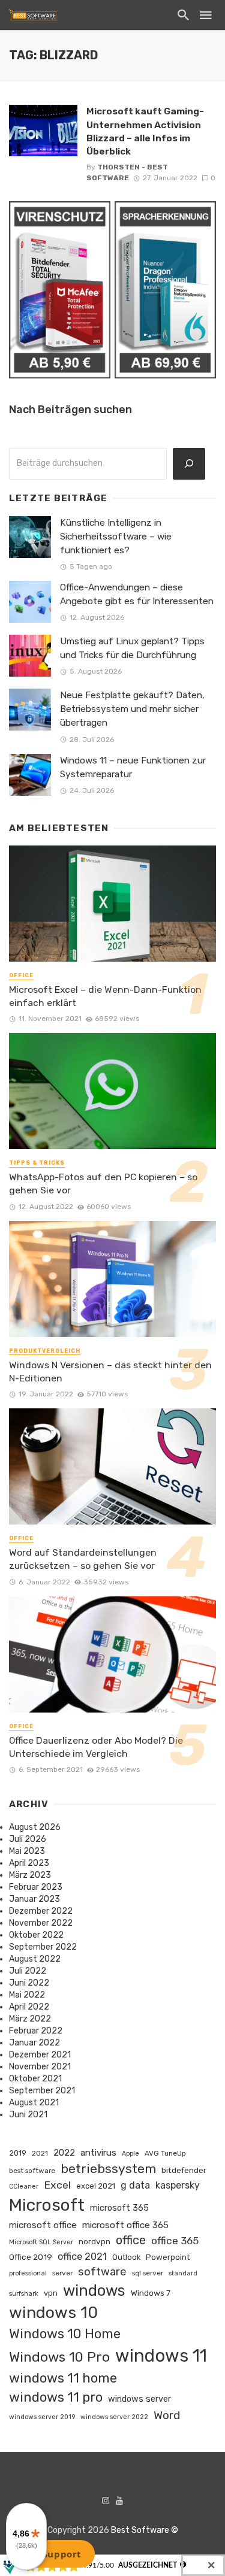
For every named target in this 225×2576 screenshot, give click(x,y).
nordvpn (94, 2241)
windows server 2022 (114, 2417)
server (62, 2273)
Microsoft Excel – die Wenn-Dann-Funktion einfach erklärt (105, 996)
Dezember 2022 (41, 1911)
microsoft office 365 (125, 2225)
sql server (148, 2273)
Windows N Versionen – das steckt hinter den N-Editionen (110, 1372)
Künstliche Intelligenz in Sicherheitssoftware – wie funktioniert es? (116, 537)
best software (32, 2171)
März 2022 (30, 2019)
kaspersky (178, 2185)
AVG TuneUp (165, 2153)
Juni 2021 (28, 2115)
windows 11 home (63, 2378)
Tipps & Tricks (37, 1163)
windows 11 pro (56, 2397)
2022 (64, 2153)
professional (28, 2273)
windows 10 (53, 2313)
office (131, 2240)
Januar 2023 (34, 1899)
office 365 (175, 2241)
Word (167, 2415)
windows (94, 2290)
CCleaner (24, 2186)
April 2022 (29, 2007)
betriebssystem (108, 2169)
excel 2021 (96, 2186)
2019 (18, 2153)
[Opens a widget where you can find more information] (53, 2555)
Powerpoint (168, 2257)
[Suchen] (189, 464)
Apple (130, 2154)
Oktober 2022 (36, 1935)
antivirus (98, 2153)
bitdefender (184, 2170)
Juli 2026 (28, 1839)
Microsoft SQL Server (41, 2242)
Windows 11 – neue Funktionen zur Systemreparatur (133, 767)
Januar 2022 (34, 2043)
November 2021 (40, 2067)
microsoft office (43, 2225)
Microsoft (47, 2205)
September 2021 (42, 2091)
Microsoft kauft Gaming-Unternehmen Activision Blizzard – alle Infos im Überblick (145, 131)
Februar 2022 (36, 2031)
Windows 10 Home (65, 2334)
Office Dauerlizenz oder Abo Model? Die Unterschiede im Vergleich (96, 1747)
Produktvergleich (45, 1351)
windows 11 (161, 2356)
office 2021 (82, 2257)
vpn (51, 2293)
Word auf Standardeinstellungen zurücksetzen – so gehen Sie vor (83, 1559)
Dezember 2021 (40, 2055)
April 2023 (29, 1863)
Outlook (126, 2257)
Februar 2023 (36, 1887)
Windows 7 (151, 2293)
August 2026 (35, 1827)
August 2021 (34, 2103)
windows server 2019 (42, 2417)
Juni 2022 (29, 1983)
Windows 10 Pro (59, 2357)
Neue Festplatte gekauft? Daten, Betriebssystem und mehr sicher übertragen (132, 709)
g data (135, 2185)
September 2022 (43, 1947)
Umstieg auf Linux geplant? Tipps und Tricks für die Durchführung (132, 648)
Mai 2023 (27, 1851)
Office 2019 (31, 2257)
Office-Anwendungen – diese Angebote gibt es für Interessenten (137, 594)
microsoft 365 (119, 2208)
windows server (139, 2399)
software (102, 2272)
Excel (57, 2185)
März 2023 (30, 1875)
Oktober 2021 (35, 2079)
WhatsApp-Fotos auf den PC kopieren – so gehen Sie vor (103, 1184)
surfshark (24, 2294)
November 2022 (41, 1923)
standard (183, 2273)
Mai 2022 (27, 1995)
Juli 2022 (28, 1971)
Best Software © (145, 2530)
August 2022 (35, 1959)
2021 (40, 2153)
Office (21, 975)
